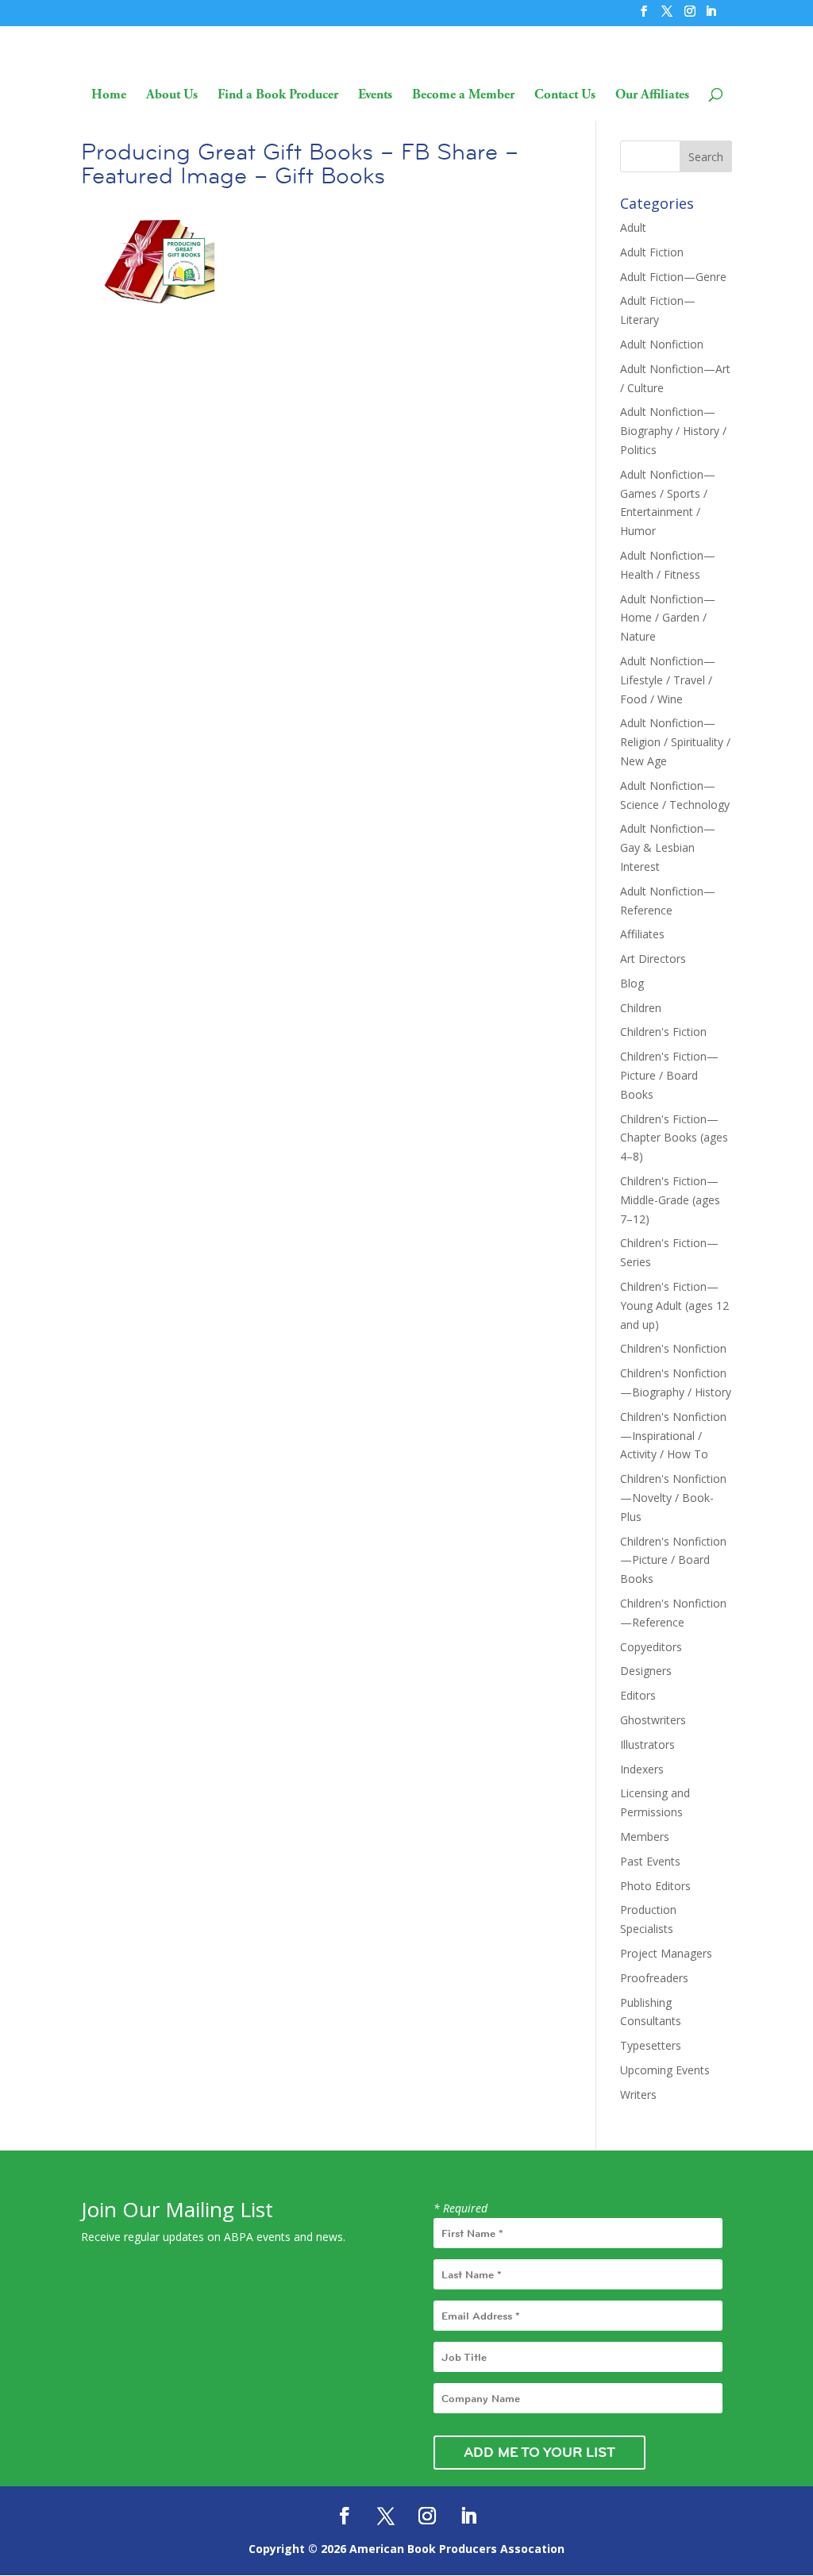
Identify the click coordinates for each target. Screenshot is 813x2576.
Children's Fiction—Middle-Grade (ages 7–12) (670, 1200)
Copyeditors (651, 1647)
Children (641, 1008)
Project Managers (666, 1953)
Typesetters (651, 2045)
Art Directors (653, 959)
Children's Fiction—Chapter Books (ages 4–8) (674, 1138)
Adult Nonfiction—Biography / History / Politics (673, 431)
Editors (638, 1695)
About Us (172, 96)
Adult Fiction (652, 252)
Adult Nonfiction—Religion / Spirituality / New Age (675, 742)
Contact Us (565, 96)
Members (645, 1837)
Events (375, 96)
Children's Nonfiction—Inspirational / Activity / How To (673, 1436)
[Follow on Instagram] (427, 2516)
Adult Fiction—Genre (673, 277)
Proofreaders (654, 1978)
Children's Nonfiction (673, 1348)
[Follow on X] (386, 2516)
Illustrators (647, 1744)
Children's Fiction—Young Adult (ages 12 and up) (674, 1305)
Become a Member (463, 96)
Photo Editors (655, 1886)
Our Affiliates (652, 96)
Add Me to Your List (539, 2452)
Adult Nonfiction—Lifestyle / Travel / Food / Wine (668, 680)
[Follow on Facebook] (345, 2516)
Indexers (642, 1769)
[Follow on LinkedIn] (468, 2516)
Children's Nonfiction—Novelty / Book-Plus (673, 1498)
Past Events (650, 1861)
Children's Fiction (663, 1032)
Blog (632, 983)
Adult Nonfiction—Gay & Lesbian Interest (668, 847)
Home (109, 96)
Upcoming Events (665, 2070)
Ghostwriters (653, 1720)
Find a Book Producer (278, 96)
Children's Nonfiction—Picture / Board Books (673, 1560)
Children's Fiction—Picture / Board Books (669, 1075)
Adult (633, 227)
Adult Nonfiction (662, 344)
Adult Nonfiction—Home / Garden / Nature (668, 618)
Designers (646, 1671)
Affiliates (642, 934)
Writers (638, 2095)
